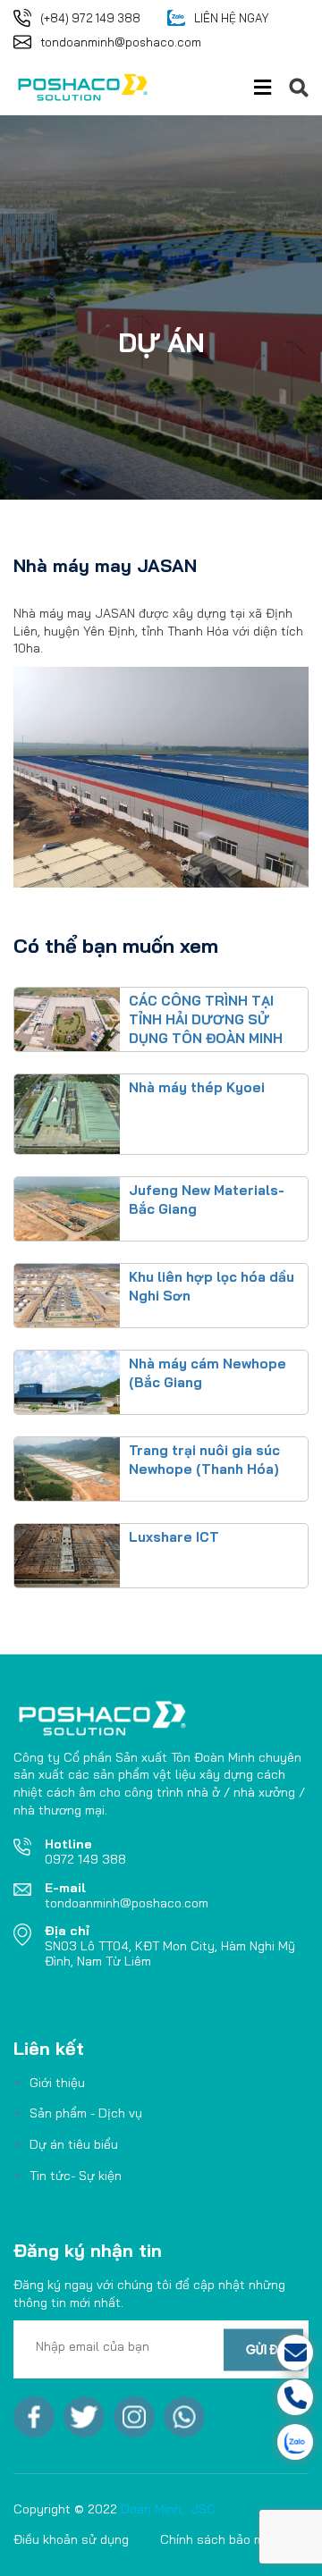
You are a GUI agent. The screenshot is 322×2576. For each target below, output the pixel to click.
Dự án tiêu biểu (74, 2144)
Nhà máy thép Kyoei (197, 1087)
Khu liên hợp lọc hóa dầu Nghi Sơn (212, 1286)
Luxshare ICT (174, 1537)
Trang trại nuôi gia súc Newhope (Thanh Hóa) (204, 1460)
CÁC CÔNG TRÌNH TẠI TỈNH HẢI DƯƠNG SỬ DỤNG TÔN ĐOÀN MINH (206, 1019)
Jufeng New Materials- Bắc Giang (207, 1200)
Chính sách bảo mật (218, 2539)
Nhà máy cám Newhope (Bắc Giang (208, 1373)
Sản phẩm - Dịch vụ (86, 2113)
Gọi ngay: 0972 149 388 (227, 2397)
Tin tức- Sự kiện (76, 2176)
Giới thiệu (57, 2083)
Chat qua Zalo (226, 2442)
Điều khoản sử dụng (71, 2539)
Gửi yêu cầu (227, 2353)
